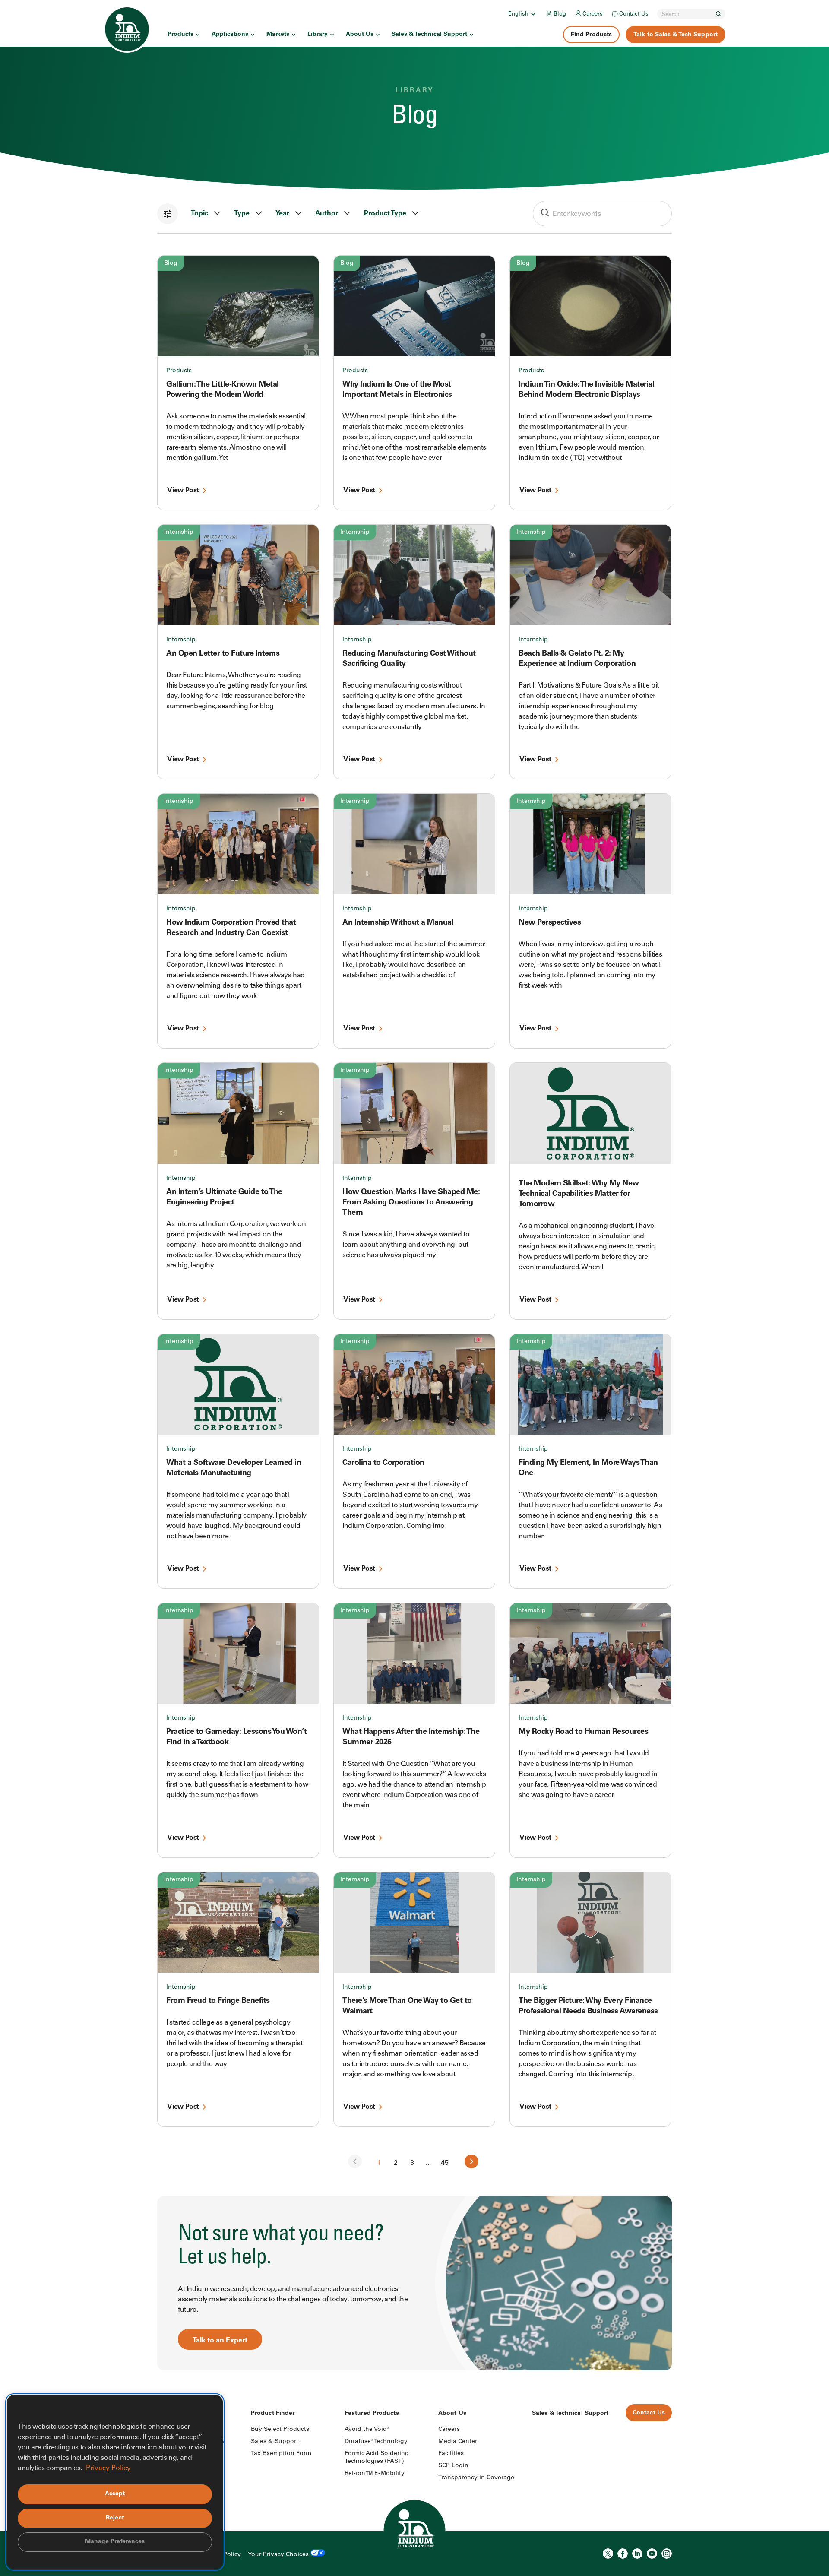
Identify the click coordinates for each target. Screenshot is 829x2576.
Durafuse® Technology (376, 2442)
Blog (560, 14)
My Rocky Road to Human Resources (583, 1732)
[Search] (718, 14)
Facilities (451, 2454)
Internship (179, 532)
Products (180, 35)
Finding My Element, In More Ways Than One (588, 1468)
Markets (278, 35)
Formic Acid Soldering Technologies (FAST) (377, 2458)
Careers (593, 14)
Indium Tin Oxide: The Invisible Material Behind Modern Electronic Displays (586, 390)
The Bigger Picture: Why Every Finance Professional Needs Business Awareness (588, 2006)
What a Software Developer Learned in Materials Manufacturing (234, 1468)
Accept (115, 2494)
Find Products (591, 35)
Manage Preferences (115, 2542)
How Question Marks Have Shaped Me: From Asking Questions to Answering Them (411, 1203)
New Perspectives (550, 923)
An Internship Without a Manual (398, 923)
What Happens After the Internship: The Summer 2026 (411, 1737)
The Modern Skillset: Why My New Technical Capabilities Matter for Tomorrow (579, 1194)
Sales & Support (275, 2442)
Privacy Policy (108, 2468)
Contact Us (634, 14)
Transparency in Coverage (476, 2478)
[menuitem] (523, 14)
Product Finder (273, 2414)
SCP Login (453, 2466)
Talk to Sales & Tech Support (676, 35)
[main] (414, 1185)
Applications (230, 35)
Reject (115, 2518)
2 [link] (396, 2163)
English (518, 14)
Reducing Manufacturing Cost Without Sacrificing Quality (409, 659)
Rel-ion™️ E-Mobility (375, 2474)
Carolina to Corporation (383, 1463)
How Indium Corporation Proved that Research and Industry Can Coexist (231, 928)
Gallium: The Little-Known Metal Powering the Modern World (223, 390)
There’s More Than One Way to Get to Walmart (407, 2006)
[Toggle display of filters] (168, 214)
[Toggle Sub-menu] (533, 14)
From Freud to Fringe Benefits (218, 2001)
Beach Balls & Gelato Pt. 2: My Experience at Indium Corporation (577, 659)
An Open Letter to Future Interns (223, 654)
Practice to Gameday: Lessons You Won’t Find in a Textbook (236, 1737)
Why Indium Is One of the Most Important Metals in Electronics (397, 390)
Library (318, 35)
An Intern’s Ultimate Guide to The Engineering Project (224, 1198)
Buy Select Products (280, 2430)
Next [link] (471, 2161)
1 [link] (379, 2163)
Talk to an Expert (220, 2341)
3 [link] (412, 2163)
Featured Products (372, 2414)
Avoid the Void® (367, 2430)
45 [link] (445, 2163)
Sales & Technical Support (429, 35)
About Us (360, 35)
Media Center (458, 2442)
